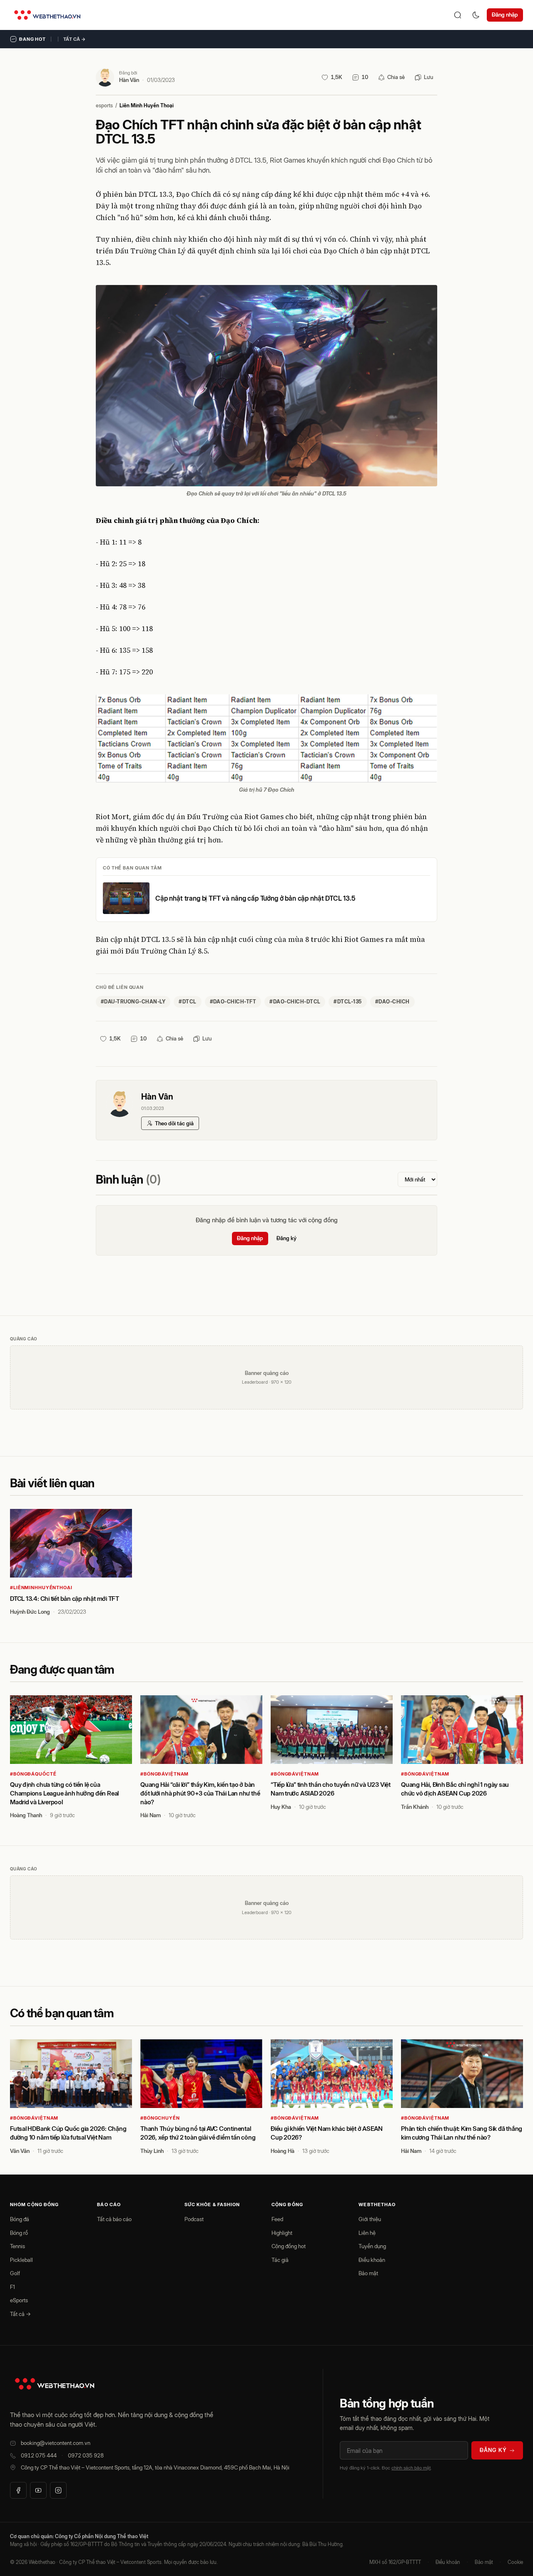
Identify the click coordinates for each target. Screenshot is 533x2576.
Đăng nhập (505, 15)
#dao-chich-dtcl (295, 1002)
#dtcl (187, 1002)
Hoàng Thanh (26, 1815)
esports (104, 105)
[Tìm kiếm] (458, 15)
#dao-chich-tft (233, 1002)
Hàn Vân (129, 80)
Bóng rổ (19, 2233)
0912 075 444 (39, 2455)
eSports (19, 2300)
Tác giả (280, 2260)
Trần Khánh (415, 1807)
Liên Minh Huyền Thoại (147, 105)
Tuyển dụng (372, 2246)
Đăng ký (286, 1238)
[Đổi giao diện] (476, 15)
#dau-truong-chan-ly (133, 1002)
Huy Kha (281, 1807)
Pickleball (21, 2260)
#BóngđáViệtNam (164, 1774)
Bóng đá (20, 2219)
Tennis (17, 2246)
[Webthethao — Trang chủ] (47, 15)
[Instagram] (58, 2490)
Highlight (282, 2233)
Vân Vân (20, 2151)
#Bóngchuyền (160, 2118)
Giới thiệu (370, 2219)
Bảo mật (368, 2273)
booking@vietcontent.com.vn (56, 2443)
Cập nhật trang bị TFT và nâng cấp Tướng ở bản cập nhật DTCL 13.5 (255, 898)
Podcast (194, 2219)
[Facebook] (18, 2490)
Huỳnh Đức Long (30, 1612)
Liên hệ (367, 2233)
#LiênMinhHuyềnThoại (41, 1588)
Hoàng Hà (283, 2151)
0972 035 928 (86, 2455)
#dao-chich (392, 1002)
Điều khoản (372, 2260)
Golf (15, 2273)
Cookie (515, 2562)
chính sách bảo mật (411, 2468)
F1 (12, 2287)
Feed (277, 2219)
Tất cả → (75, 39)
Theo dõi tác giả (174, 1123)
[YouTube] (38, 2490)
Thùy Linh (152, 2151)
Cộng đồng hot (289, 2246)
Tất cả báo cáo (114, 2219)
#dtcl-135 (347, 1002)
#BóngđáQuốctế (33, 1774)
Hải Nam (151, 1815)
